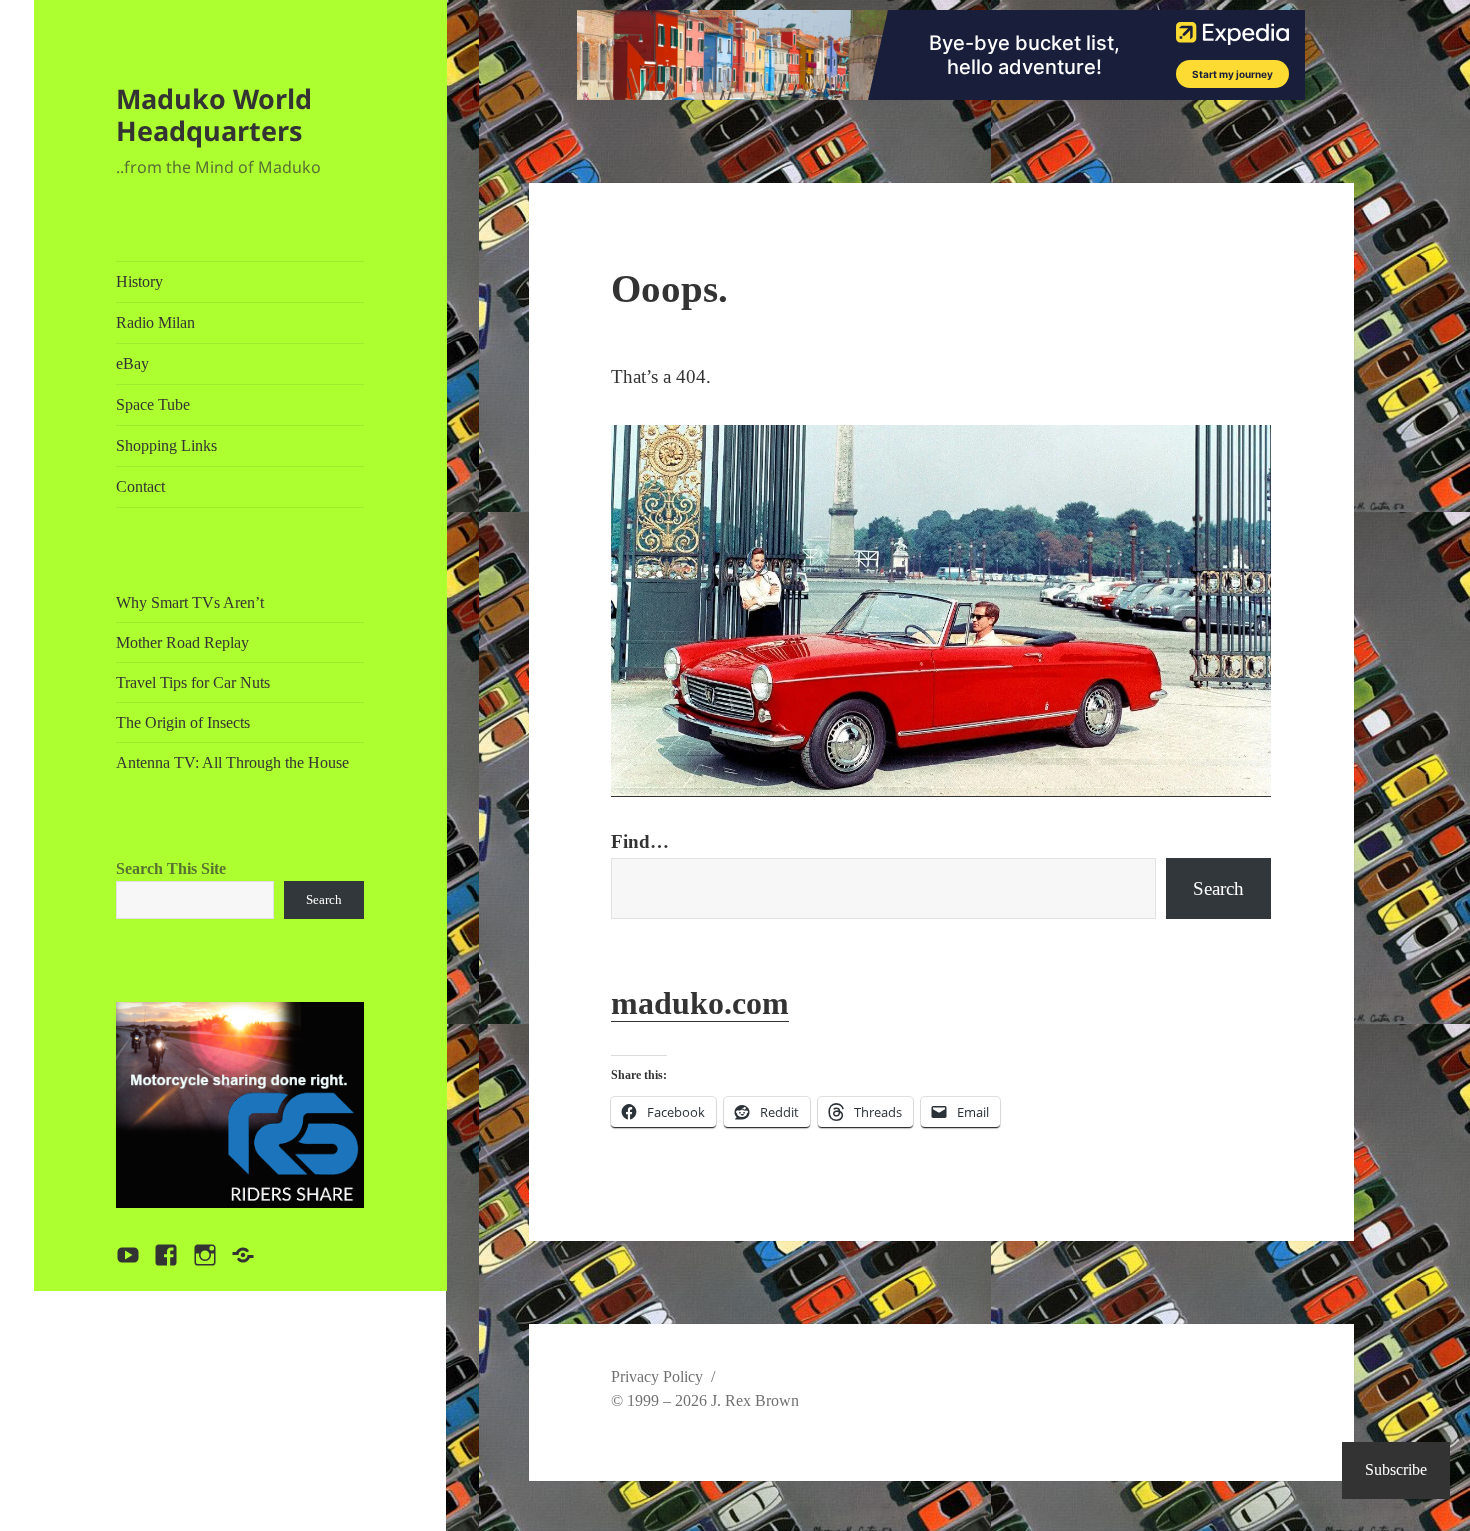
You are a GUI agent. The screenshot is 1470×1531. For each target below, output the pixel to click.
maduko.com (700, 1003)
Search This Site (171, 868)
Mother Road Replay (182, 642)
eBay (132, 363)
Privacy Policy (657, 1376)
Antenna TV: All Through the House (232, 762)
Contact (140, 486)
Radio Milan (155, 322)
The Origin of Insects (183, 722)
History (139, 281)
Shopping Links (166, 445)
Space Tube (153, 404)
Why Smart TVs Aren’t (190, 602)
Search (324, 899)
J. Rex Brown (755, 1400)
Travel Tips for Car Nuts (193, 682)
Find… (640, 841)
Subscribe (1396, 1469)
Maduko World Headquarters (214, 114)
